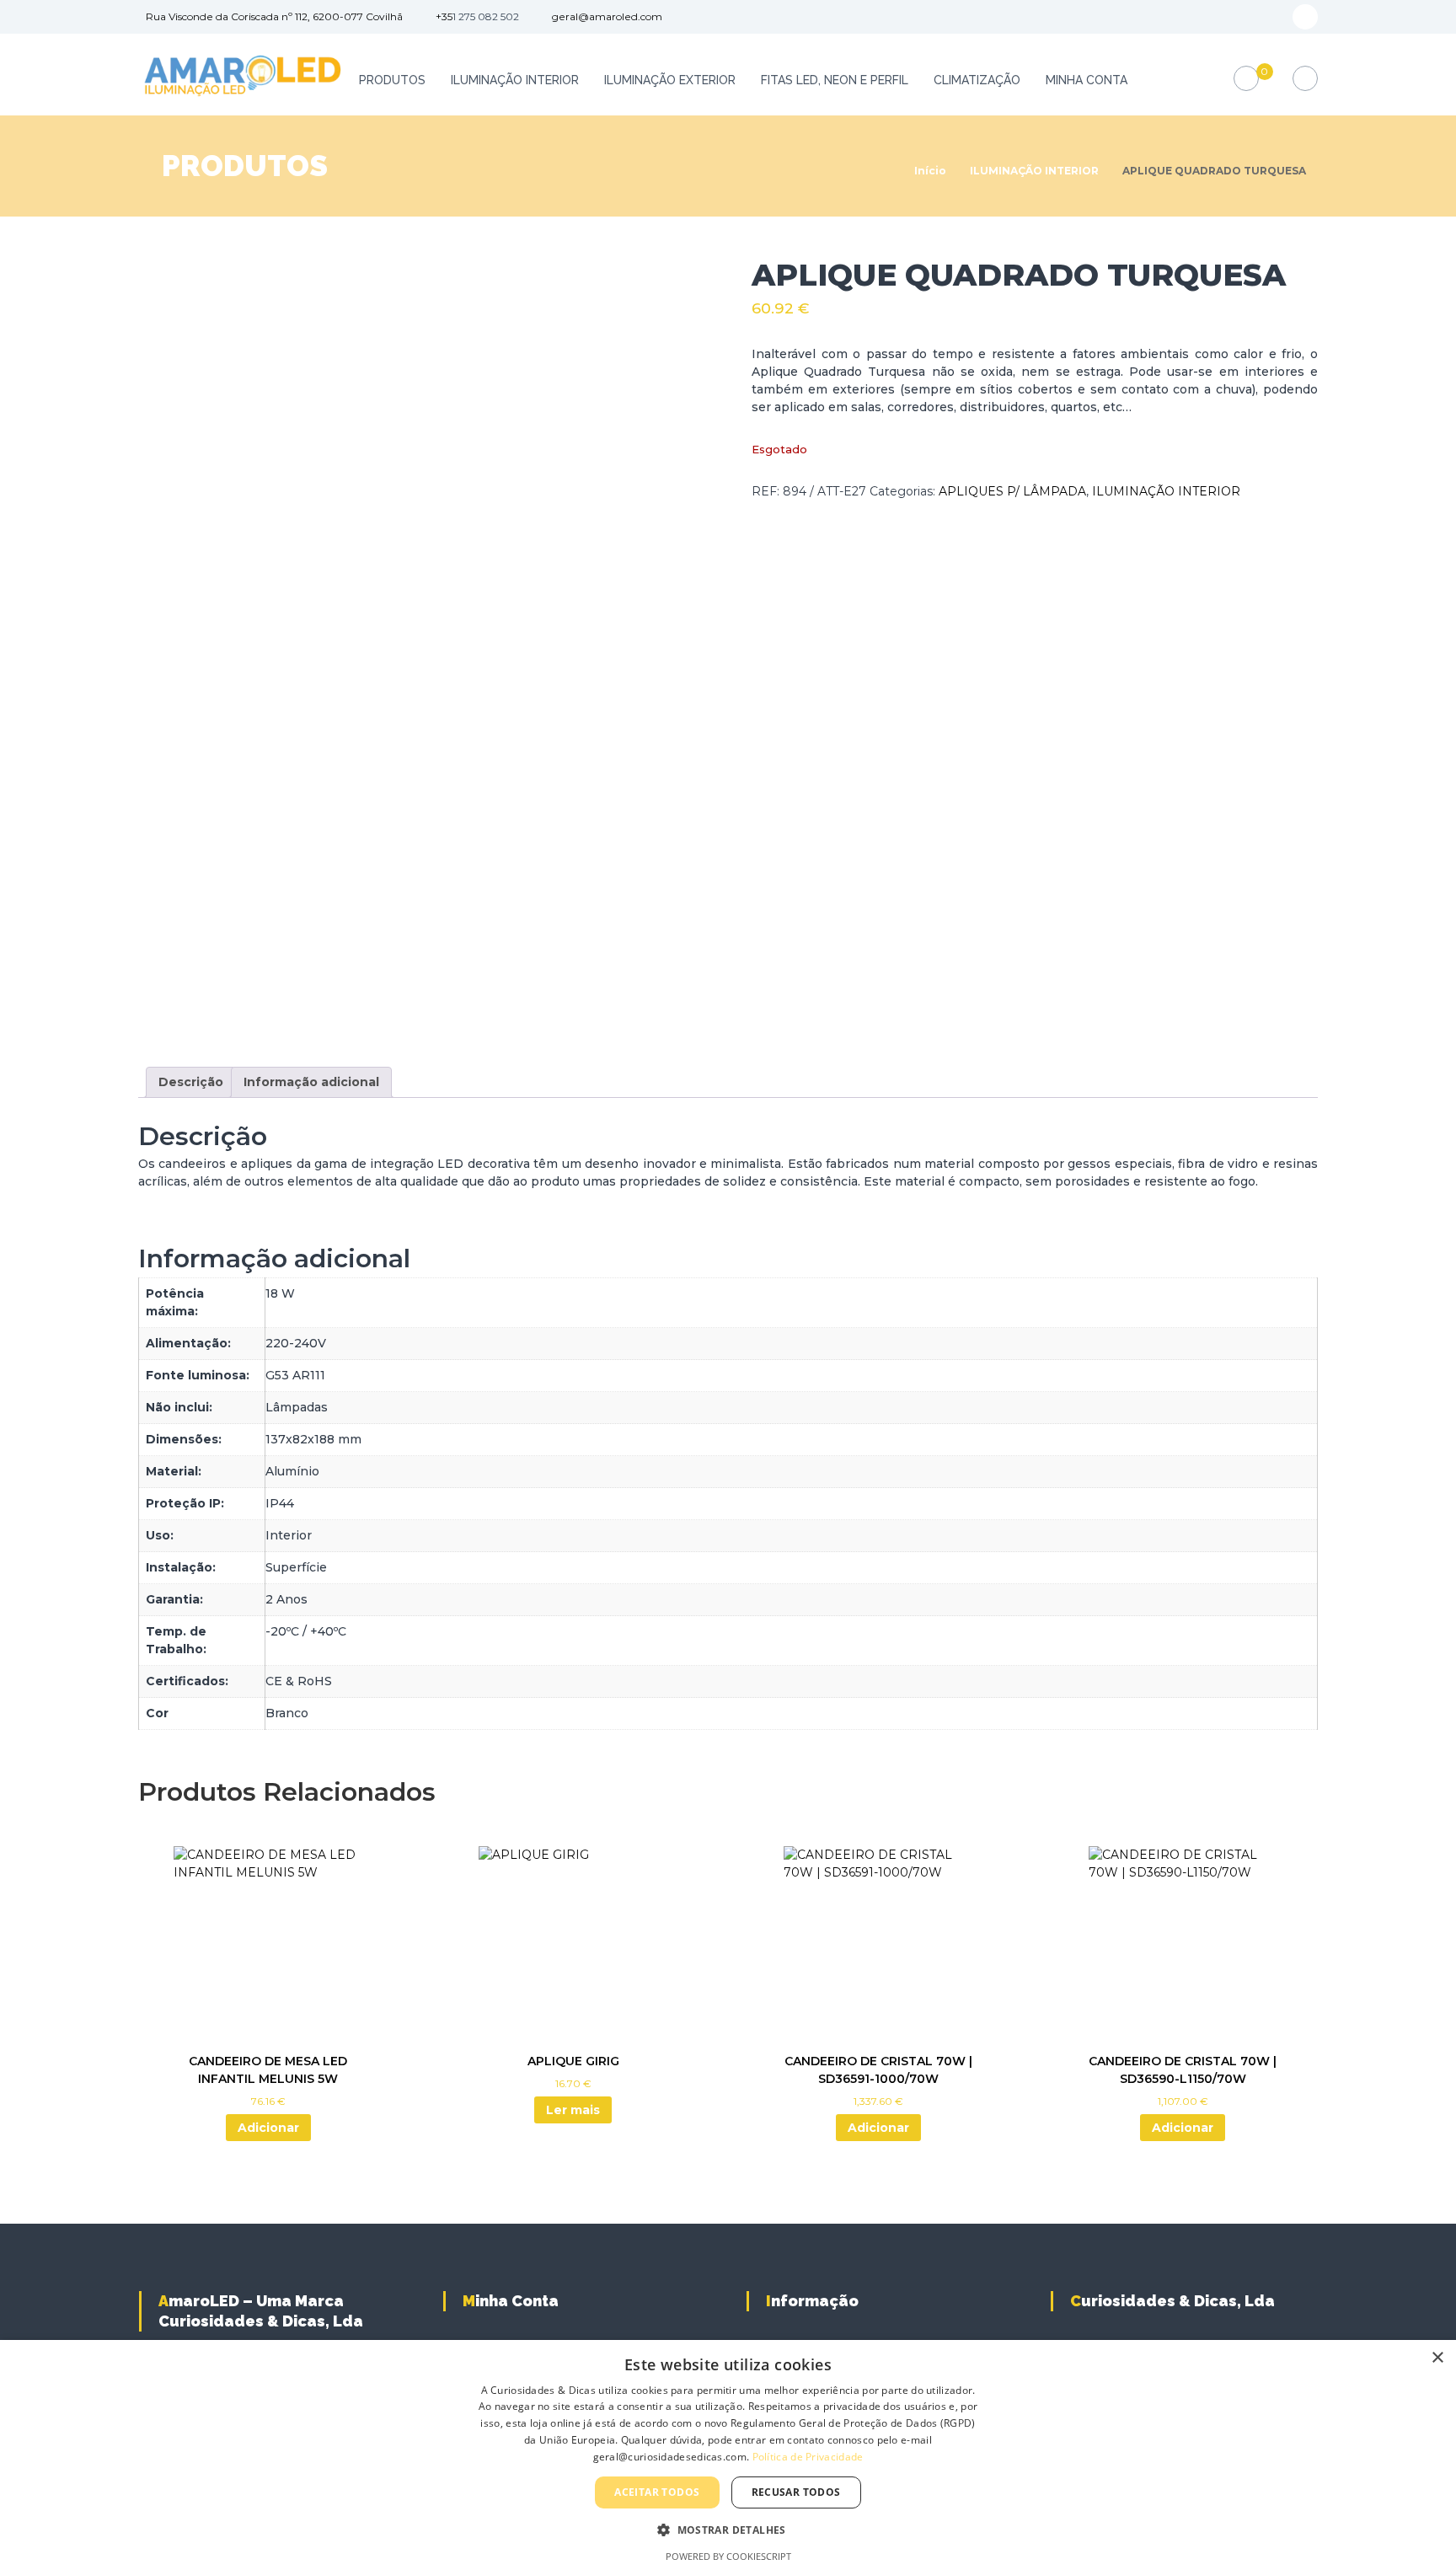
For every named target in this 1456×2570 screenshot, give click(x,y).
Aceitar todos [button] (657, 2492)
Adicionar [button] (268, 2128)
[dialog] (728, 2455)
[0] (1247, 79)
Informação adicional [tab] (311, 1082)
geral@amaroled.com (607, 16)
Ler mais (573, 2110)
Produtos (392, 80)
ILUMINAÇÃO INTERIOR (515, 80)
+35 (444, 16)
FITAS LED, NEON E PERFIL (835, 80)
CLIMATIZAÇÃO (977, 80)
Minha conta (1087, 80)
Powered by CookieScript (728, 2556)
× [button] (1437, 2358)
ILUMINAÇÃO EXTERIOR (670, 80)
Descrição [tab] (191, 1082)
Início (930, 171)
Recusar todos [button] (796, 2492)
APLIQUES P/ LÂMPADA (1012, 491)
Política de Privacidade (808, 2457)
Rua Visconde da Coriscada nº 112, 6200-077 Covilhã (274, 16)
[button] (728, 2530)
